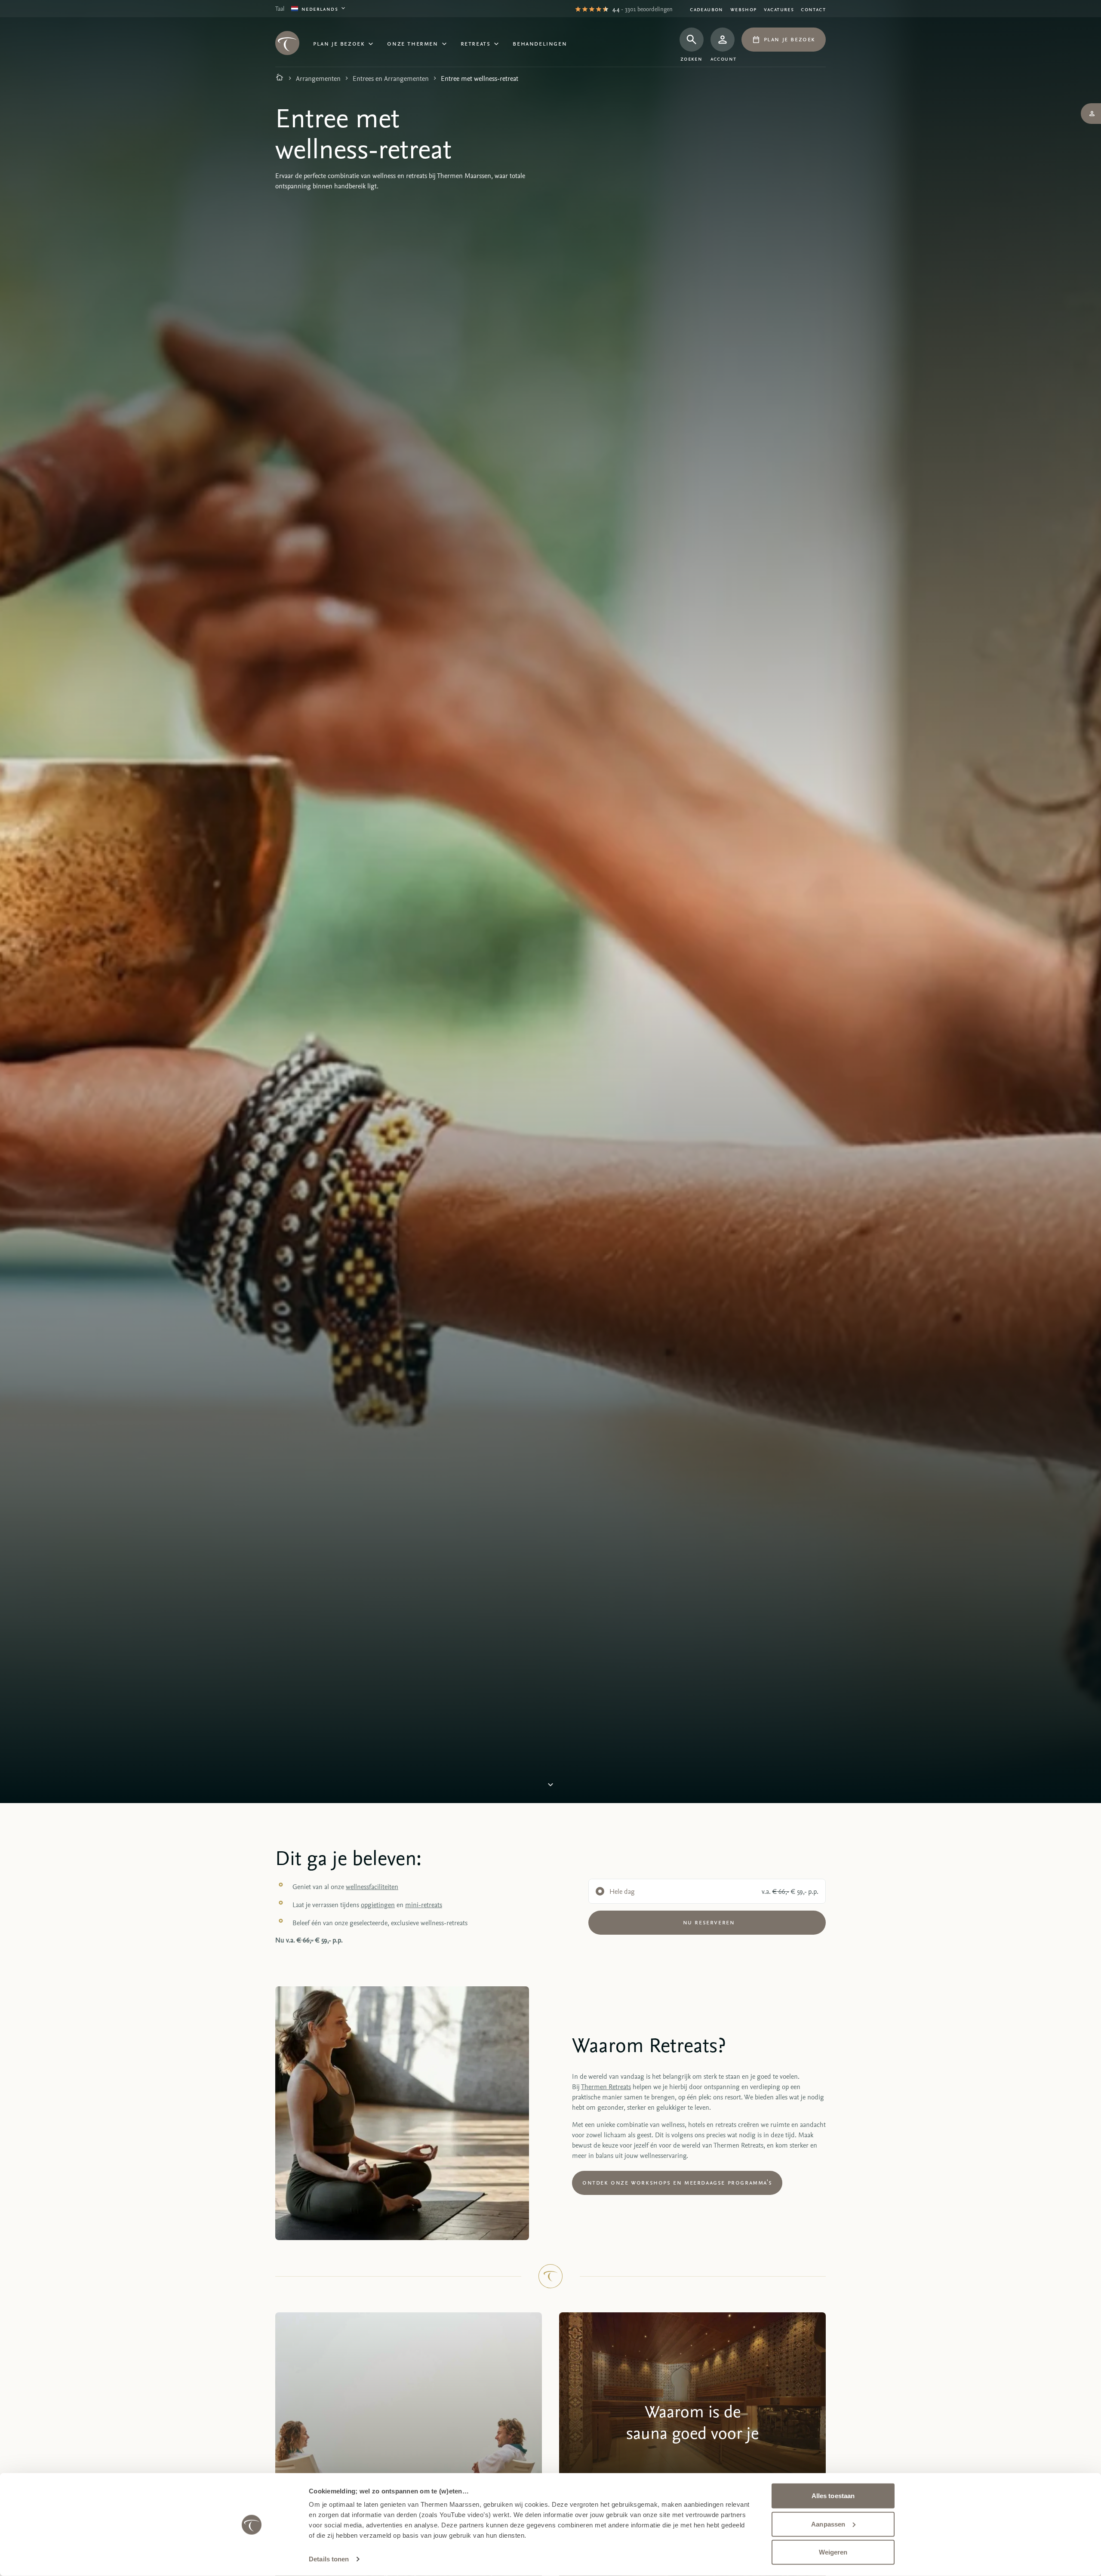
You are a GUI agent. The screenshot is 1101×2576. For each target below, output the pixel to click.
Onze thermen (412, 43)
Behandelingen (540, 43)
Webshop (744, 9)
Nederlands (320, 8)
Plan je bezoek (339, 43)
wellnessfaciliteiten (372, 1887)
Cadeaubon (707, 9)
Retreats (476, 43)
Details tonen (329, 2559)
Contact (813, 9)
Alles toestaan (833, 2496)
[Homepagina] (280, 78)
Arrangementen (318, 78)
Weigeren (833, 2552)
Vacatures (779, 9)
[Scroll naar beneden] (550, 1788)
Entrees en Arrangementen (391, 78)
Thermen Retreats (606, 2087)
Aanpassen (828, 2524)
